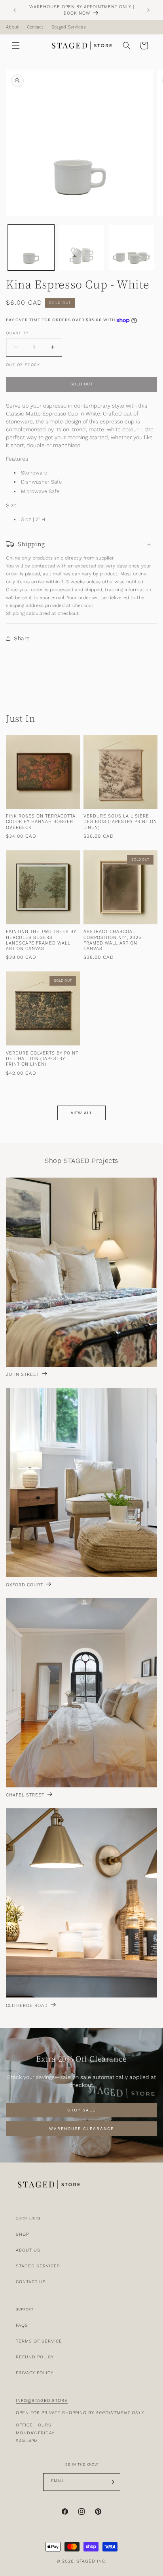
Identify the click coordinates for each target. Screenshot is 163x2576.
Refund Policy (35, 2357)
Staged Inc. (91, 2561)
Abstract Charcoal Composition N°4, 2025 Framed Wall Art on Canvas (112, 940)
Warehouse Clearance (81, 2128)
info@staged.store (42, 2401)
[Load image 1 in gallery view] (31, 248)
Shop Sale (81, 2110)
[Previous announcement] (15, 10)
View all (82, 1113)
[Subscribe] (112, 2482)
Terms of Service (39, 2341)
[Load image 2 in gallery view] (81, 248)
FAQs (22, 2325)
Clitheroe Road (27, 2006)
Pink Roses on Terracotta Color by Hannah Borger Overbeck (41, 822)
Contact (35, 27)
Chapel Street (25, 1795)
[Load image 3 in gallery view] (132, 248)
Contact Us (31, 2282)
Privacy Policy (35, 2373)
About (12, 27)
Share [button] (22, 638)
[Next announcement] (148, 10)
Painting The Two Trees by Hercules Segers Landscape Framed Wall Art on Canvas (41, 940)
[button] (16, 46)
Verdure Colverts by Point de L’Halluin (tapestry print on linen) (42, 1059)
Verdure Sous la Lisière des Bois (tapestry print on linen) (120, 822)
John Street (23, 1375)
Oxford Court (25, 1585)
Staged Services (69, 27)
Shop (22, 2234)
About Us (28, 2250)
